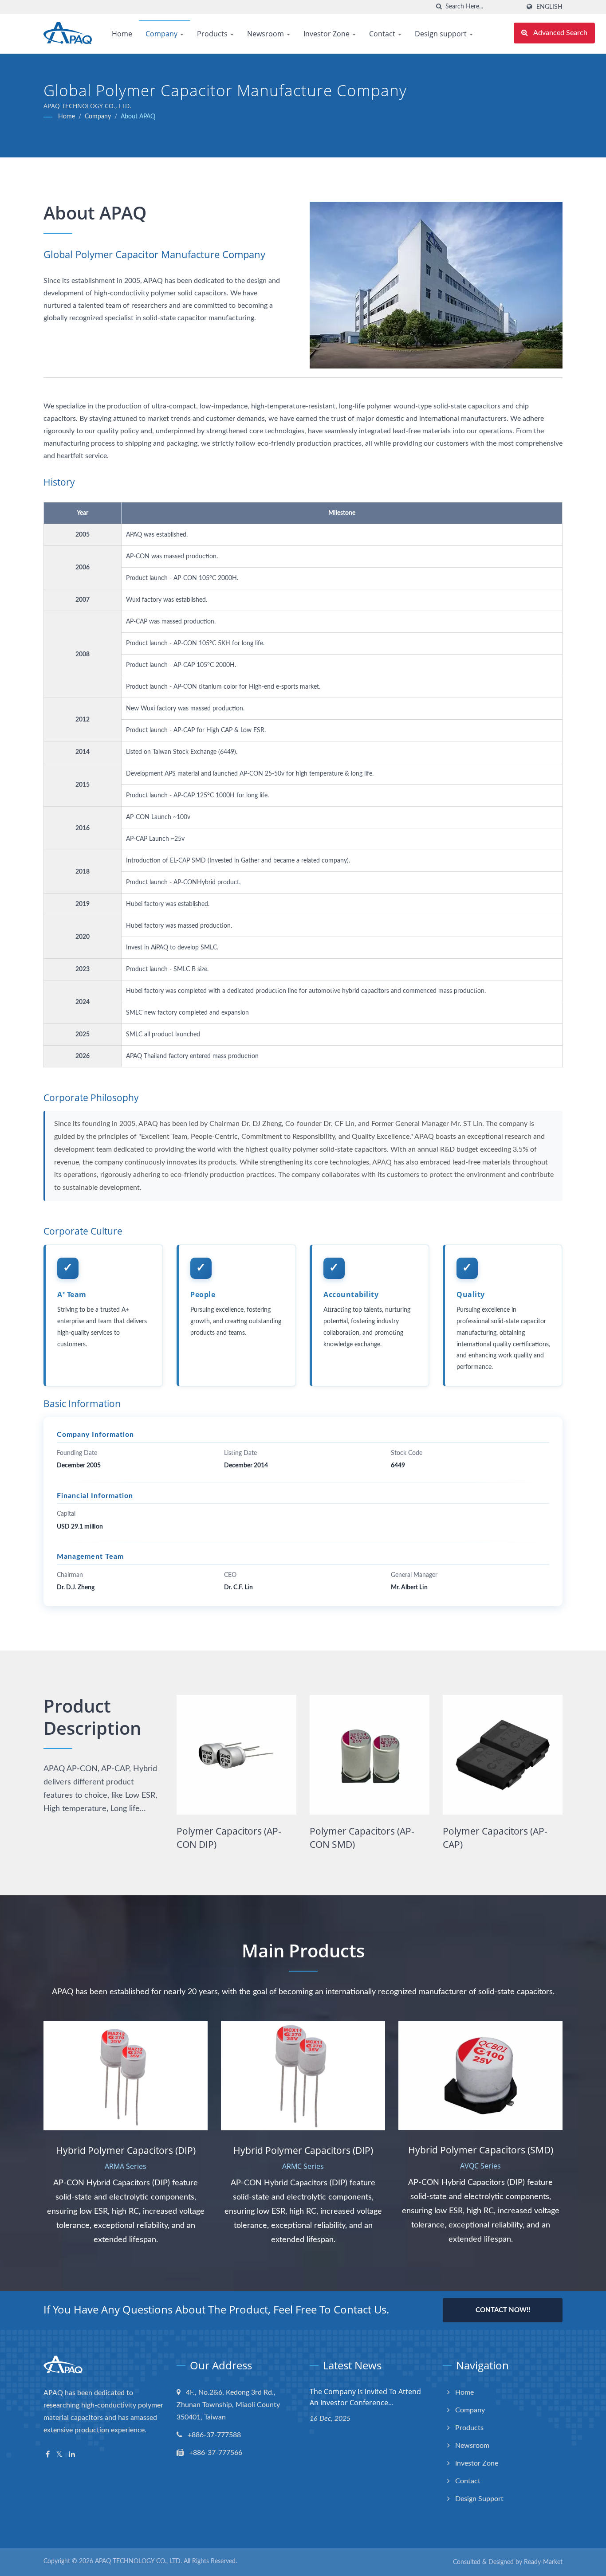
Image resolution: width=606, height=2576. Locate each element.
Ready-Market (543, 2562)
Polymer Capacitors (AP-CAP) (362, 1838)
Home (122, 34)
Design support (442, 34)
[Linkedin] (72, 2455)
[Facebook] (48, 2455)
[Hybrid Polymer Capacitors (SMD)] (503, 1755)
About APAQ (138, 117)
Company (162, 34)
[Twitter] (59, 2455)
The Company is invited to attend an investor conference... (365, 2397)
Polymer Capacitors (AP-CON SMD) (229, 1838)
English (549, 7)
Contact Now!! (503, 2310)
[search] (439, 7)
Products (213, 34)
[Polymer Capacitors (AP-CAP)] (370, 1755)
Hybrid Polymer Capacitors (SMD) (501, 1838)
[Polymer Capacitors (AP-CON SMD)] (236, 1755)
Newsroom (266, 34)
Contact (383, 34)
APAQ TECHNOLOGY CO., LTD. (138, 2561)
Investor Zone (327, 34)
